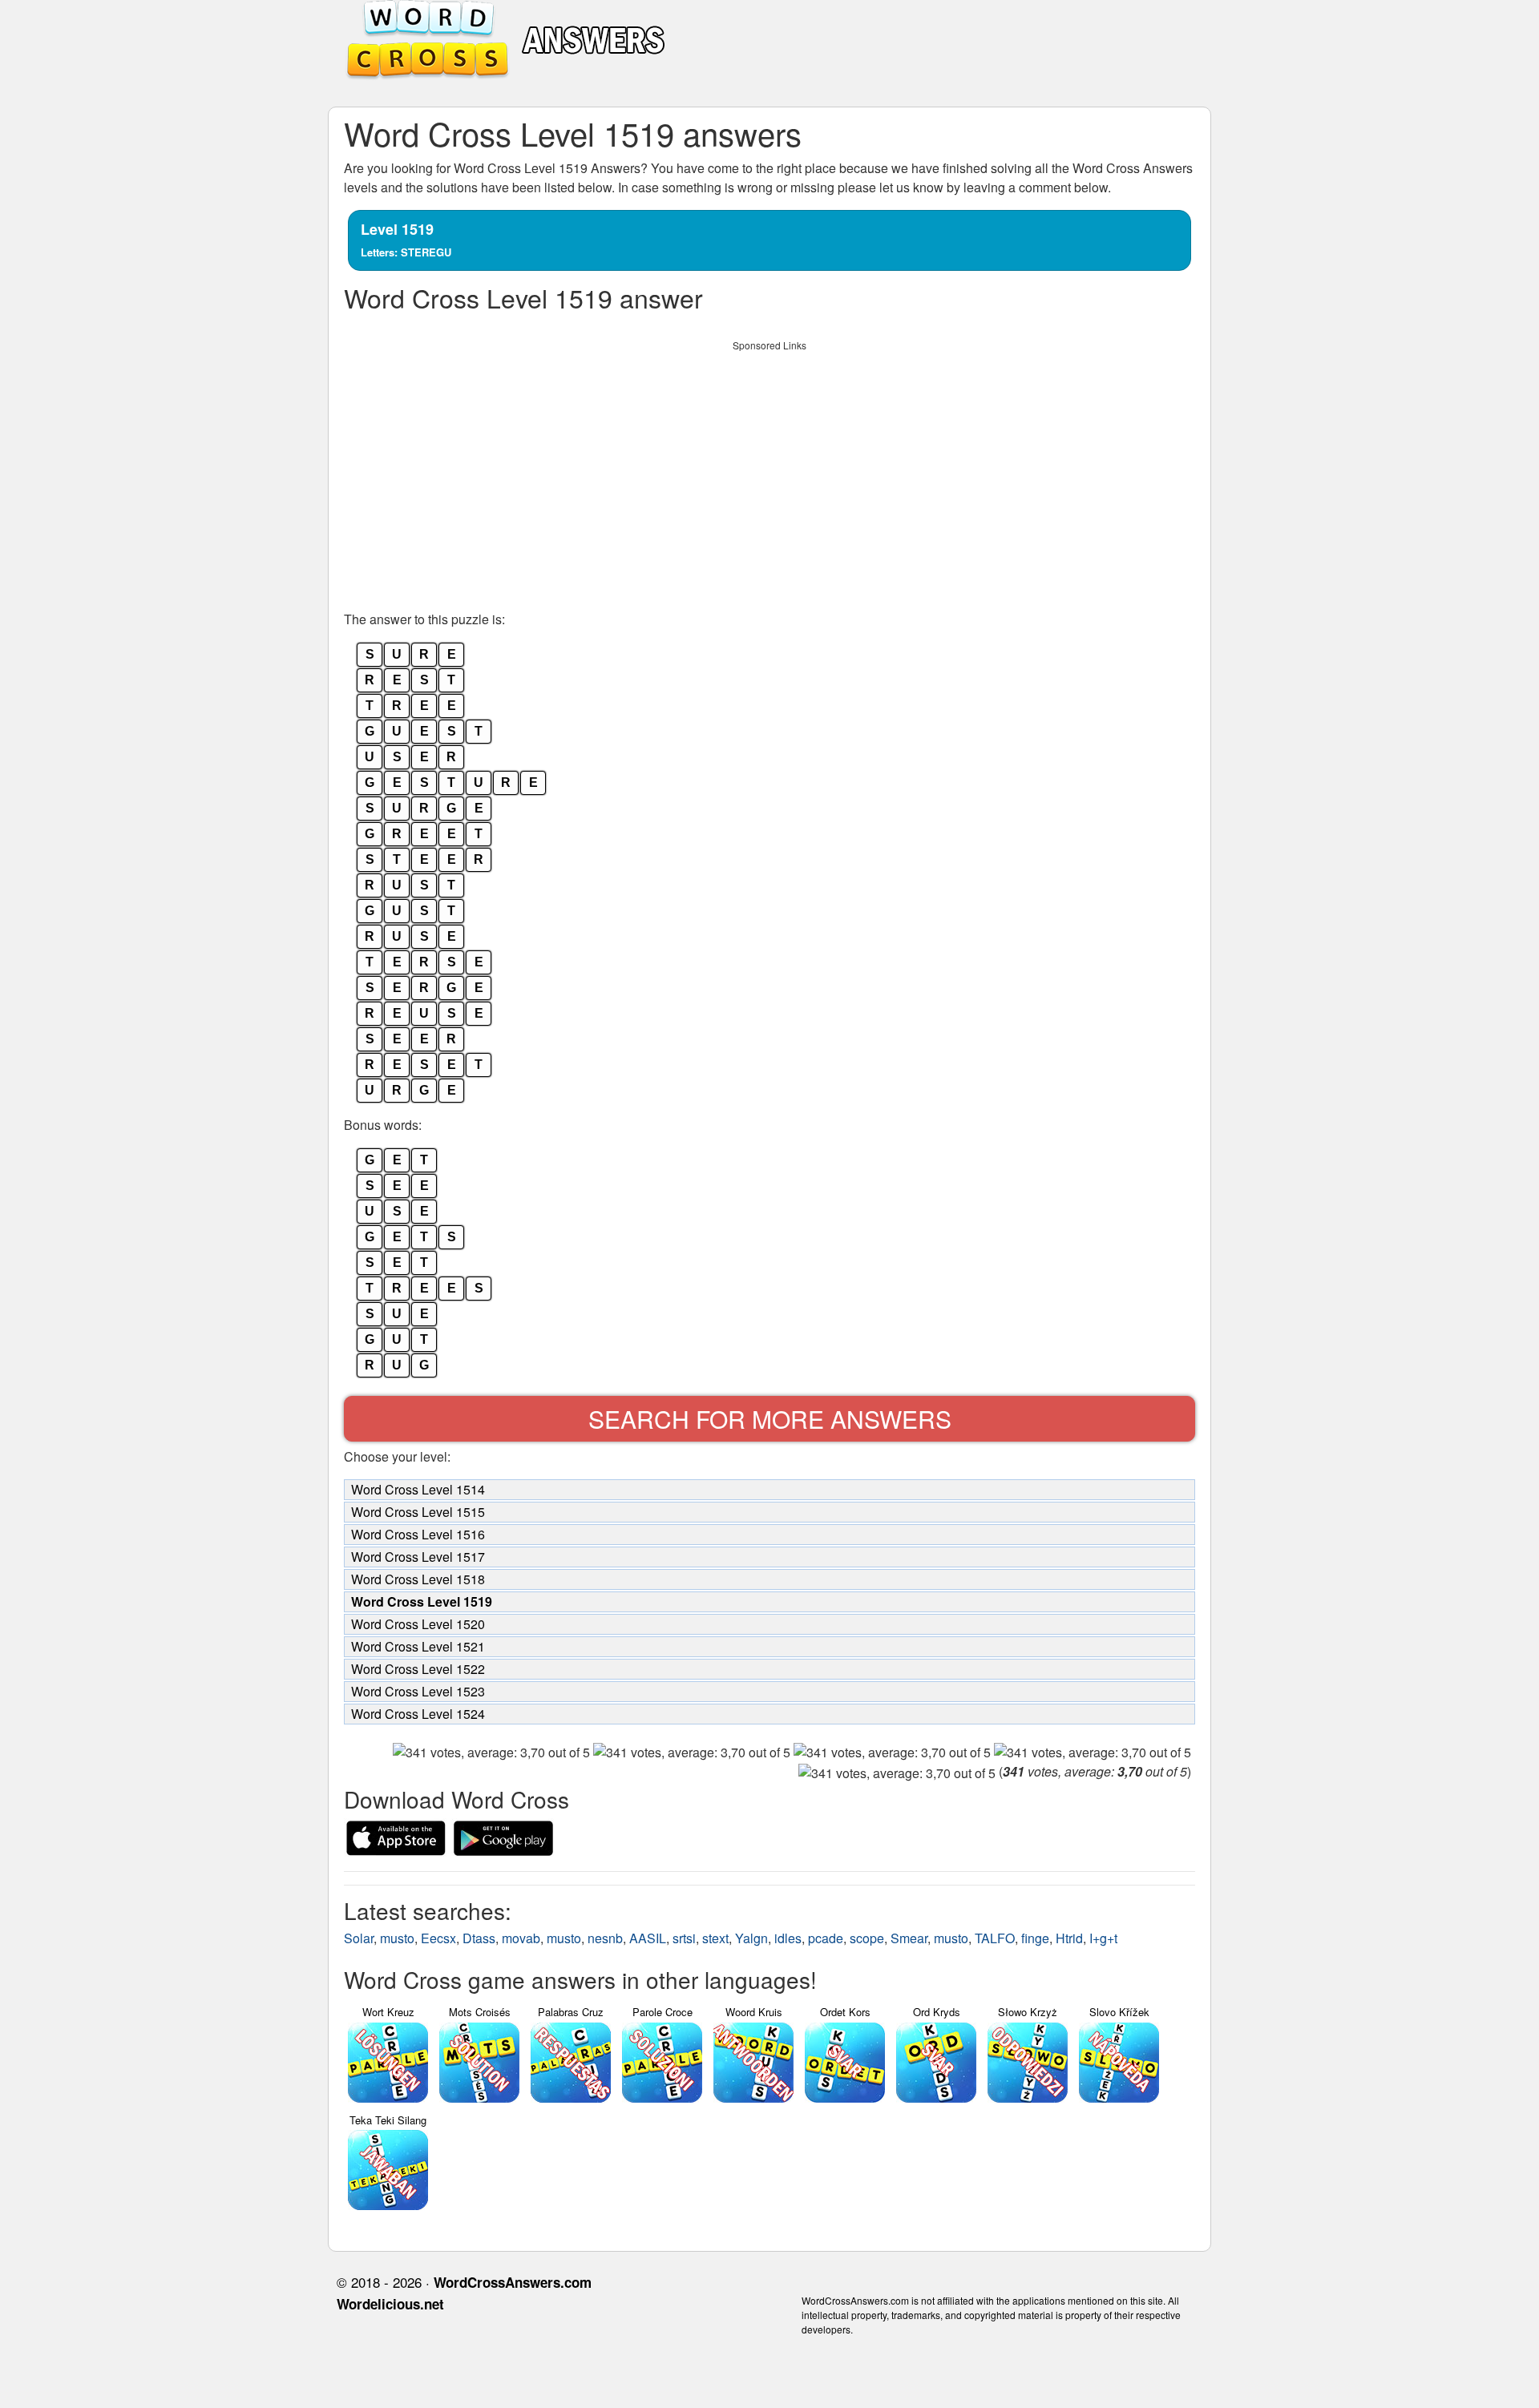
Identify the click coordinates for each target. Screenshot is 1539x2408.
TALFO (995, 1938)
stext (715, 1938)
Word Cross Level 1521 (418, 1646)
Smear (909, 1938)
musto (397, 1938)
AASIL (648, 1938)
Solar (359, 1938)
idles (788, 1938)
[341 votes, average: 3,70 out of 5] (491, 1753)
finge (1035, 1938)
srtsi (684, 1938)
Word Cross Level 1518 (418, 1579)
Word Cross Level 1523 (418, 1691)
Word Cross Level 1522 (418, 1669)
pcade (826, 1938)
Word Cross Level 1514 (418, 1489)
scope (867, 1938)
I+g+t (1103, 1938)
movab (521, 1938)
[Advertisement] (769, 471)
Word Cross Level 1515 (418, 1512)
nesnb (605, 1938)
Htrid (1069, 1938)
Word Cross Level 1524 (418, 1714)
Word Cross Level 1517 (418, 1557)
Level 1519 (406, 239)
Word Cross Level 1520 (418, 1624)
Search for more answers (770, 1419)
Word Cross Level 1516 (418, 1534)
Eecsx (438, 1938)
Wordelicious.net (390, 2304)
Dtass (479, 1938)
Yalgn (751, 1938)
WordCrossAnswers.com (513, 2282)
